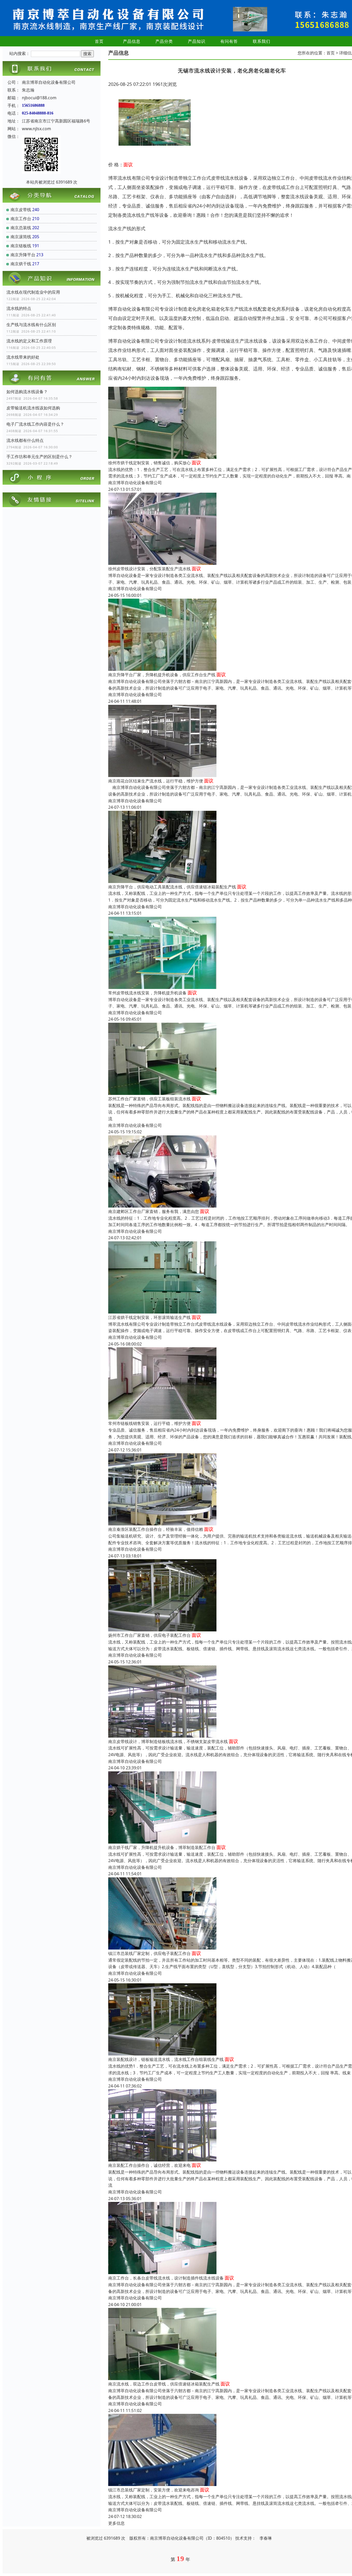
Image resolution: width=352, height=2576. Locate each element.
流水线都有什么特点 (25, 440)
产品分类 (164, 41)
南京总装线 (21, 228)
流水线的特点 (19, 308)
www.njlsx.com (36, 129)
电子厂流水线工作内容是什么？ (35, 424)
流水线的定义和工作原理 (29, 341)
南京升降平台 (23, 255)
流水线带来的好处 (23, 357)
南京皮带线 (21, 210)
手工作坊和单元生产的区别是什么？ (39, 457)
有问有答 (229, 41)
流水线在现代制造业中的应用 (33, 292)
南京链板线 (21, 246)
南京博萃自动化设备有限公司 (135, 483)
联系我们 (262, 41)
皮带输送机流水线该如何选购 (33, 408)
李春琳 (266, 2538)
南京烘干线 (21, 264)
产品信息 (132, 41)
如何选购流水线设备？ (27, 392)
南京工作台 (21, 219)
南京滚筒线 (21, 237)
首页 (99, 41)
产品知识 (197, 41)
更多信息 (116, 2523)
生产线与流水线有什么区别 (31, 325)
